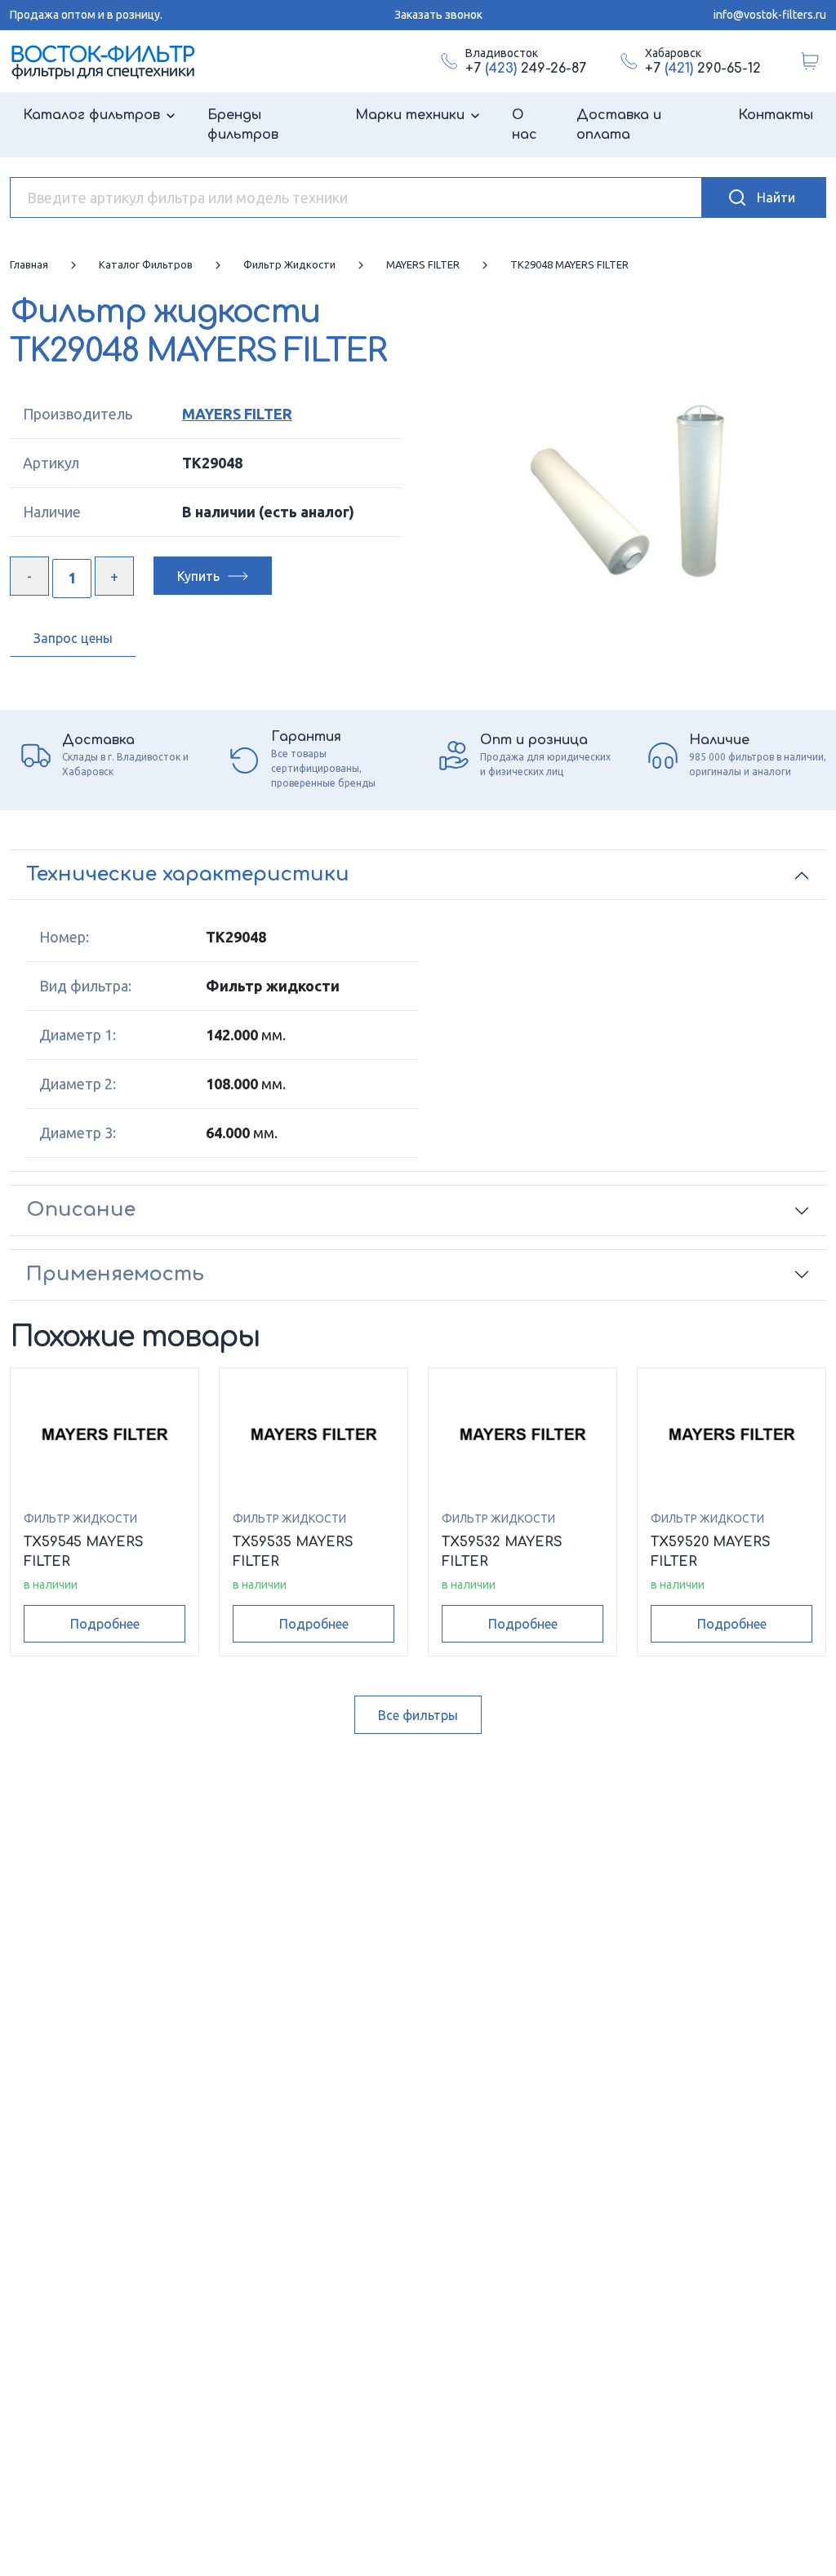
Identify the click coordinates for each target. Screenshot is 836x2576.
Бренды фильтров (243, 125)
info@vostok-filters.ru (770, 15)
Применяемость (115, 1274)
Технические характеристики (188, 874)
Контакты (776, 115)
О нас (525, 125)
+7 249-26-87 (526, 69)
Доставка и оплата (619, 125)
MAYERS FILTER (237, 414)
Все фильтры (418, 1715)
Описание (81, 1210)
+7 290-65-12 (703, 69)
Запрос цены (73, 638)
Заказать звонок (438, 15)
